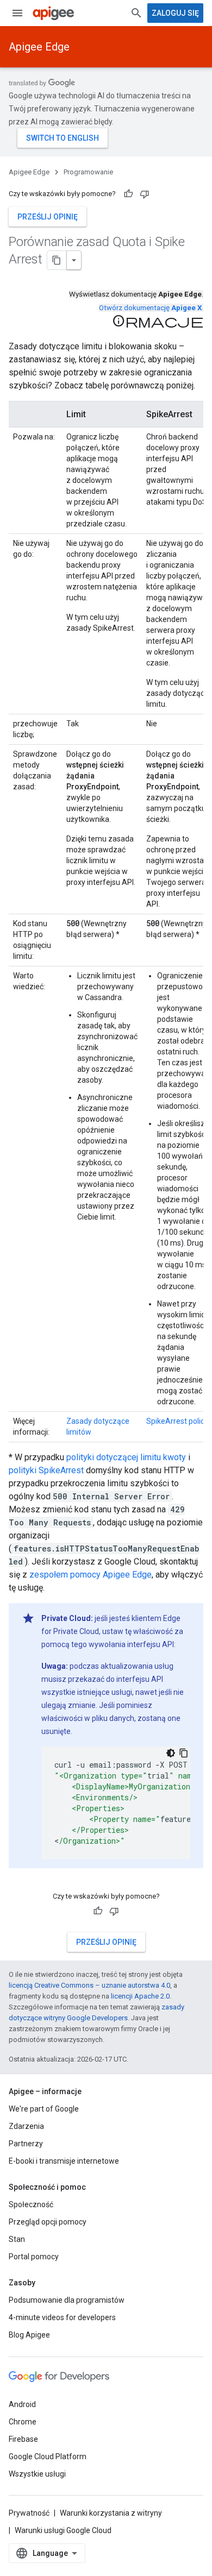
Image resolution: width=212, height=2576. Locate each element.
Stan (17, 2239)
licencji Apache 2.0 (140, 1996)
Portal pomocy (34, 2257)
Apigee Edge (39, 47)
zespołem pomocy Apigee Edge (91, 1575)
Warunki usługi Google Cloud (63, 2530)
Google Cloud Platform (48, 2456)
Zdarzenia (26, 2126)
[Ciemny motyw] (171, 1753)
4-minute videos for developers (62, 2317)
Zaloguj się (175, 13)
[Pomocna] (128, 194)
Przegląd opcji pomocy (48, 2222)
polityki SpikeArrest (46, 1470)
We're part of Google (44, 2109)
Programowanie (88, 172)
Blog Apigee (29, 2335)
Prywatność (29, 2513)
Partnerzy (26, 2144)
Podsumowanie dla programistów (67, 2300)
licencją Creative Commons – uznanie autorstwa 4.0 (89, 1985)
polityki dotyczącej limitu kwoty (126, 1457)
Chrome (23, 2422)
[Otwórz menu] (17, 13)
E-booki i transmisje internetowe (64, 2161)
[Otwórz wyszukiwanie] (136, 13)
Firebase (23, 2439)
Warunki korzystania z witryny (111, 2513)
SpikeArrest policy (177, 1421)
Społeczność (31, 2204)
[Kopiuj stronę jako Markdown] (57, 260)
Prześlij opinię (48, 217)
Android (22, 2404)
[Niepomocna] (145, 194)
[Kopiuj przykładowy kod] (184, 1753)
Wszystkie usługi (37, 2474)
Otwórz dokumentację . (151, 308)
